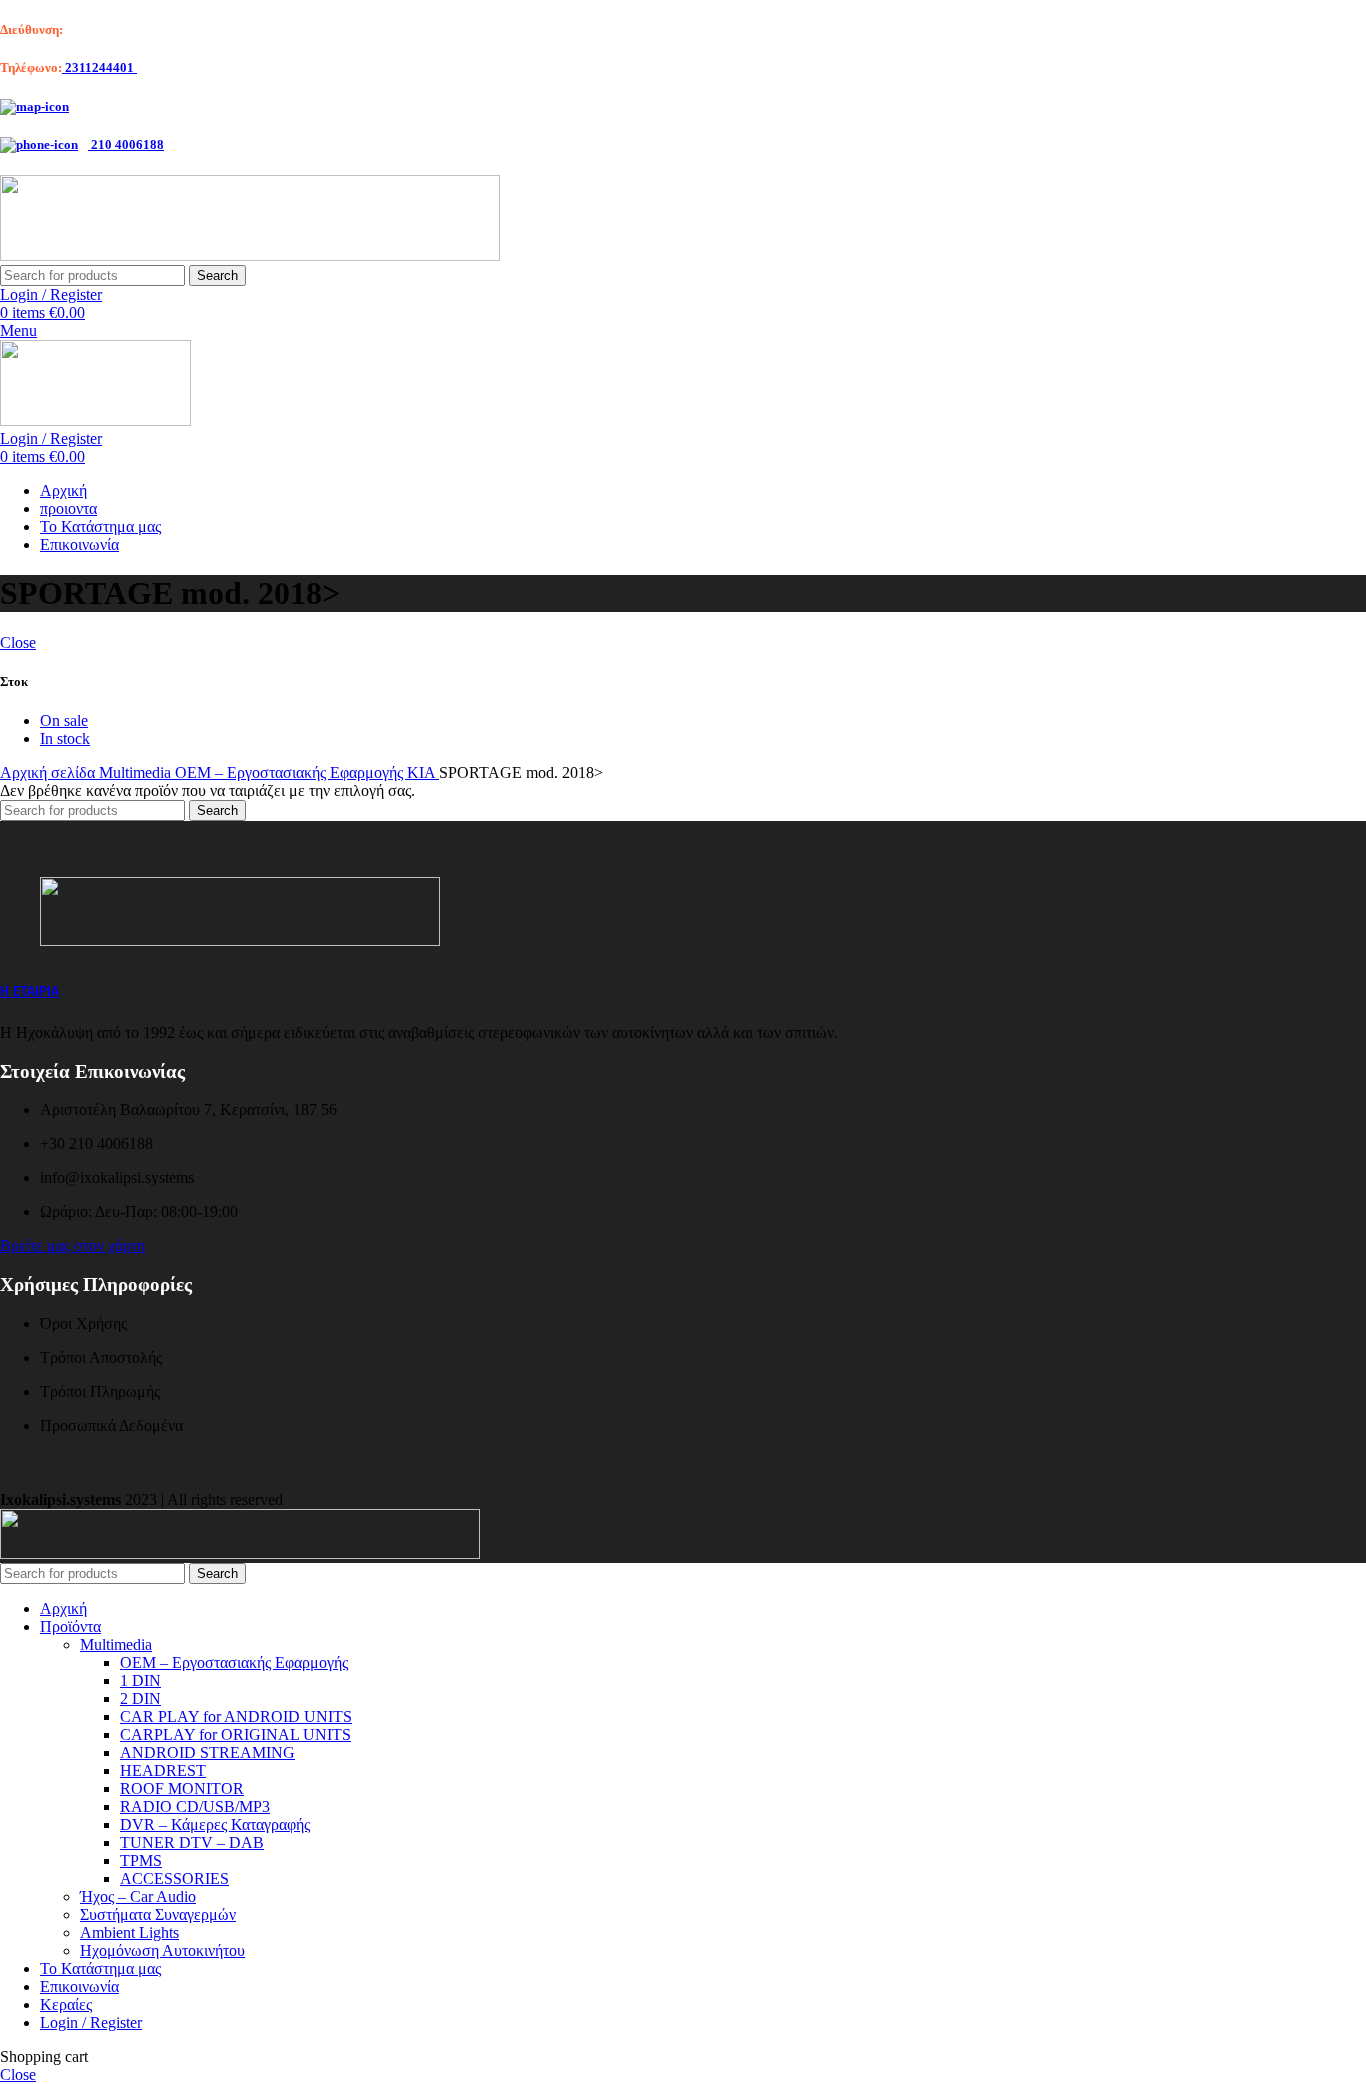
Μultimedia (116, 1644)
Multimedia (137, 772)
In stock (65, 738)
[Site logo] (250, 255)
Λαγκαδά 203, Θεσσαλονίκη (142, 29)
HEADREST (163, 1770)
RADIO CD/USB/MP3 (195, 1806)
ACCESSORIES (174, 1878)
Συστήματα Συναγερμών (158, 1914)
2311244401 (99, 67)
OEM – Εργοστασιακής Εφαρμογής (291, 772)
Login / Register (91, 2022)
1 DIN (140, 1680)
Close (18, 642)
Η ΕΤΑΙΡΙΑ (29, 991)
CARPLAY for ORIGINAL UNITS (235, 1734)
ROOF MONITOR (182, 1788)
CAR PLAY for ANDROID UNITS (236, 1716)
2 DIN (140, 1698)
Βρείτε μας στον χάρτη (72, 1245)
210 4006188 (126, 144)
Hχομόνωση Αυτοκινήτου (162, 1950)
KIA (423, 772)
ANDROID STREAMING (207, 1752)
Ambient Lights (129, 1932)
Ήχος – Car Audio (138, 1896)
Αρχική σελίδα (49, 772)
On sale (64, 720)
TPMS (141, 1860)
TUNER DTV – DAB (192, 1842)
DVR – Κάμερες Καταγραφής (215, 1824)
